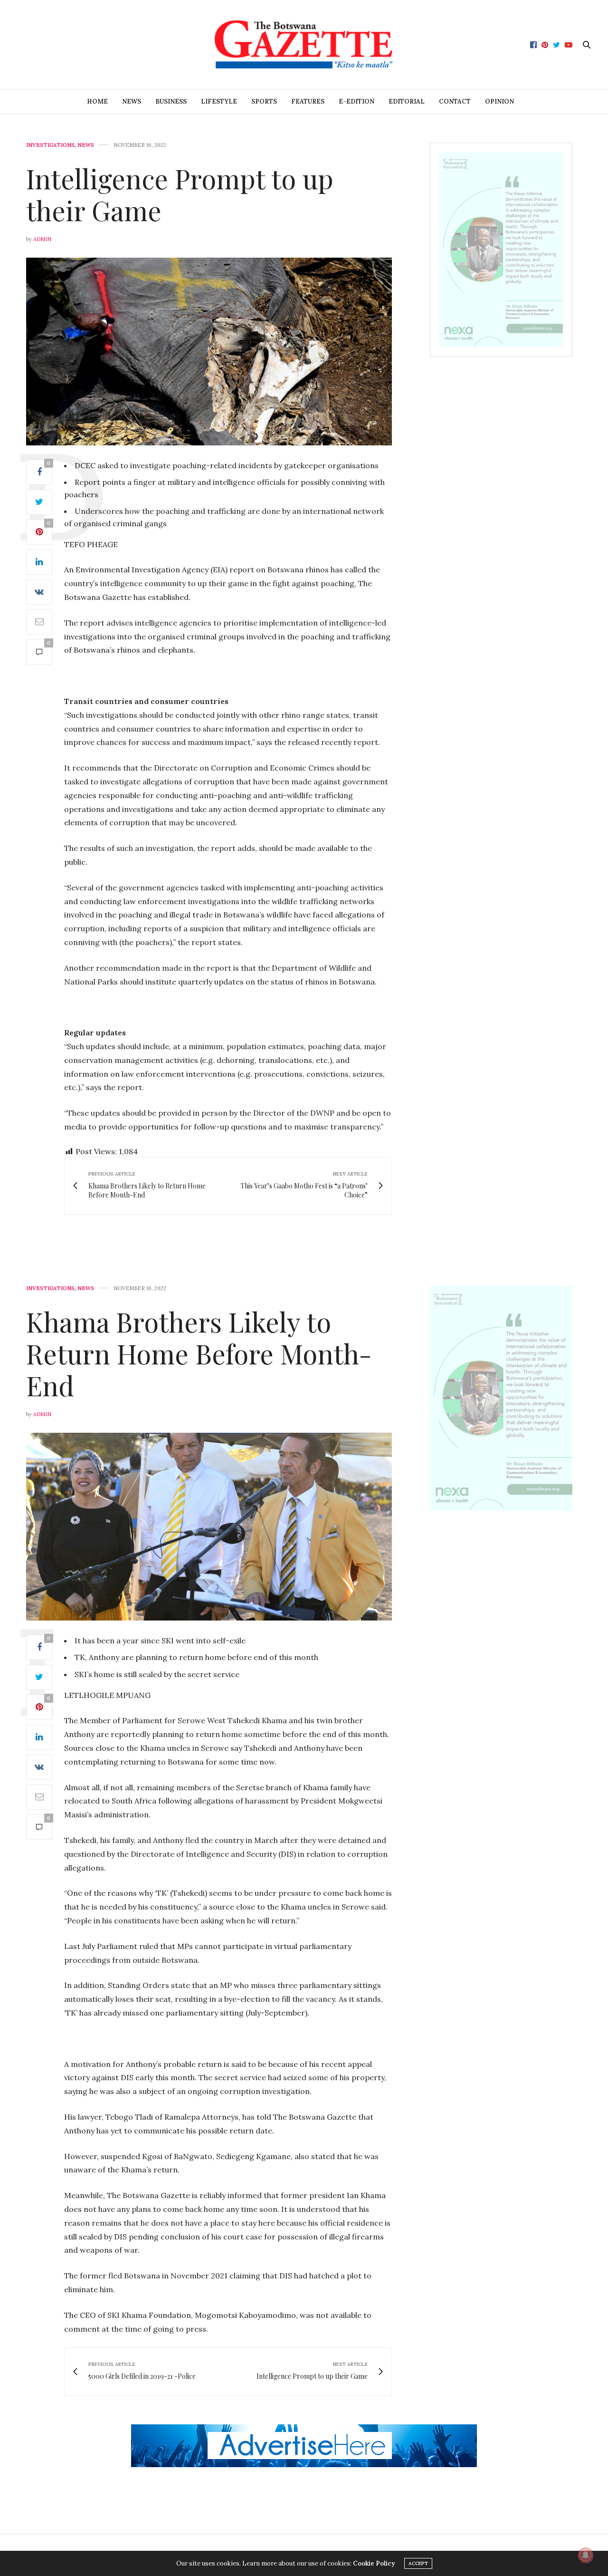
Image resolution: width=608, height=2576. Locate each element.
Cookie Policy (374, 2563)
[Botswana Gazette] (304, 45)
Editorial (407, 101)
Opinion (499, 101)
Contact (455, 101)
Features (308, 101)
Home (97, 101)
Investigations (50, 145)
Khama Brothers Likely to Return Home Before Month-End (199, 1353)
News (132, 101)
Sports (264, 101)
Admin (42, 239)
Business (171, 101)
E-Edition (356, 101)
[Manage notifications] (586, 2555)
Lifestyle (219, 101)
